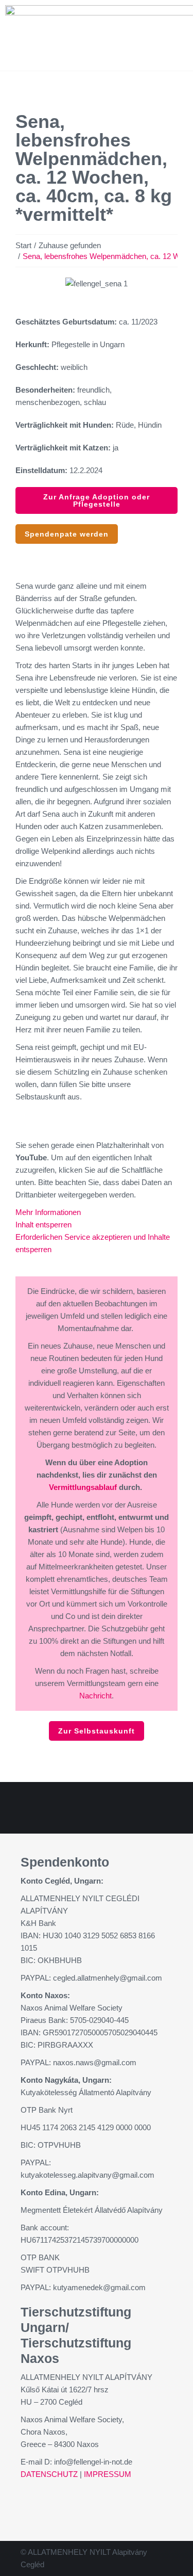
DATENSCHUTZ (49, 2474)
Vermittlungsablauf (83, 1487)
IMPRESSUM (108, 2474)
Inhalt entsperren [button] (43, 1225)
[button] (25, 284)
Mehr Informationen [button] (48, 1212)
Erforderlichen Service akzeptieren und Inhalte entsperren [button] (93, 1243)
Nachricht (95, 1696)
